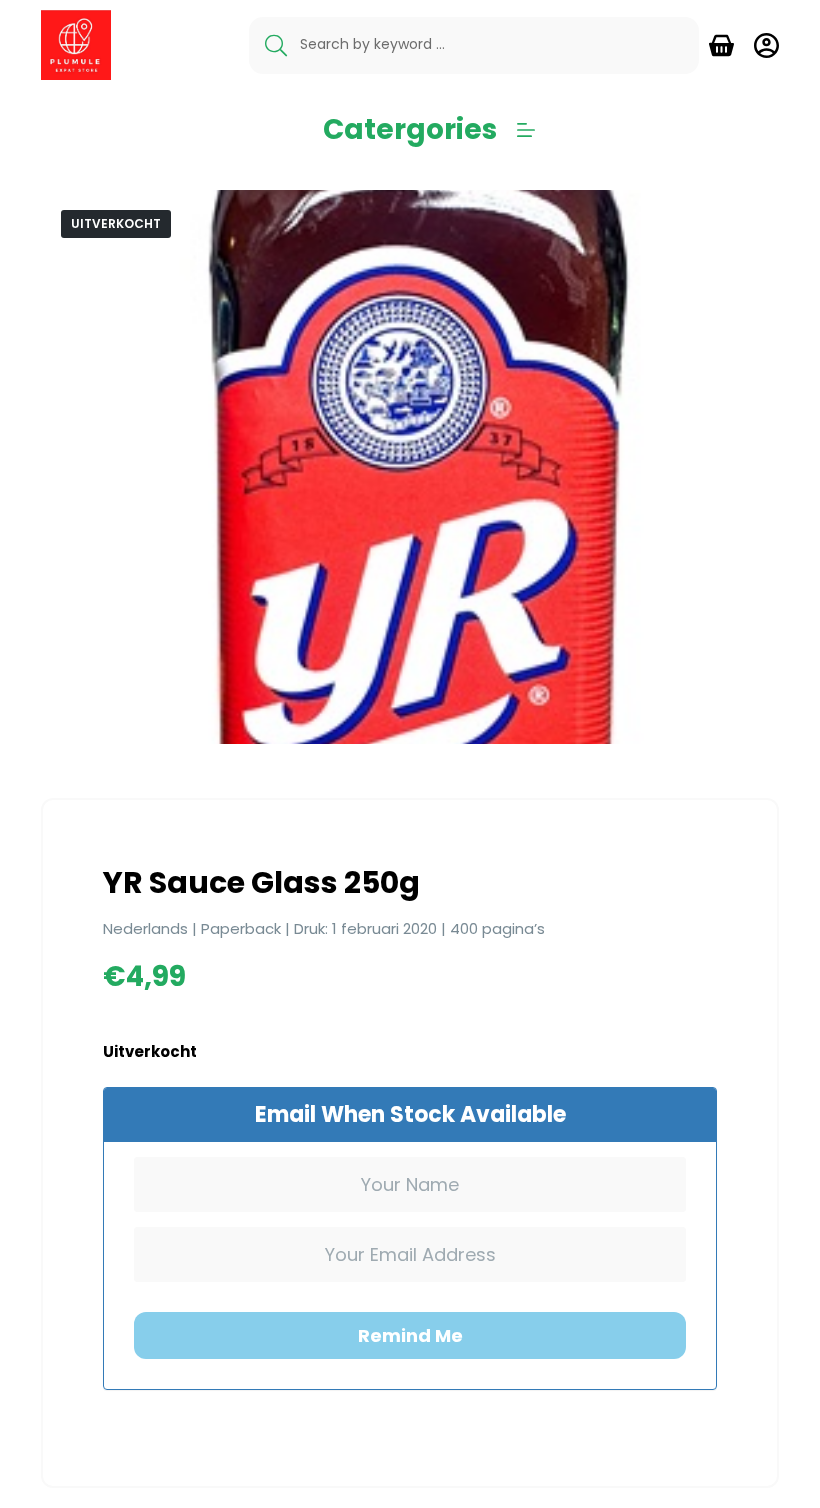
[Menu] (526, 130)
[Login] (766, 45)
